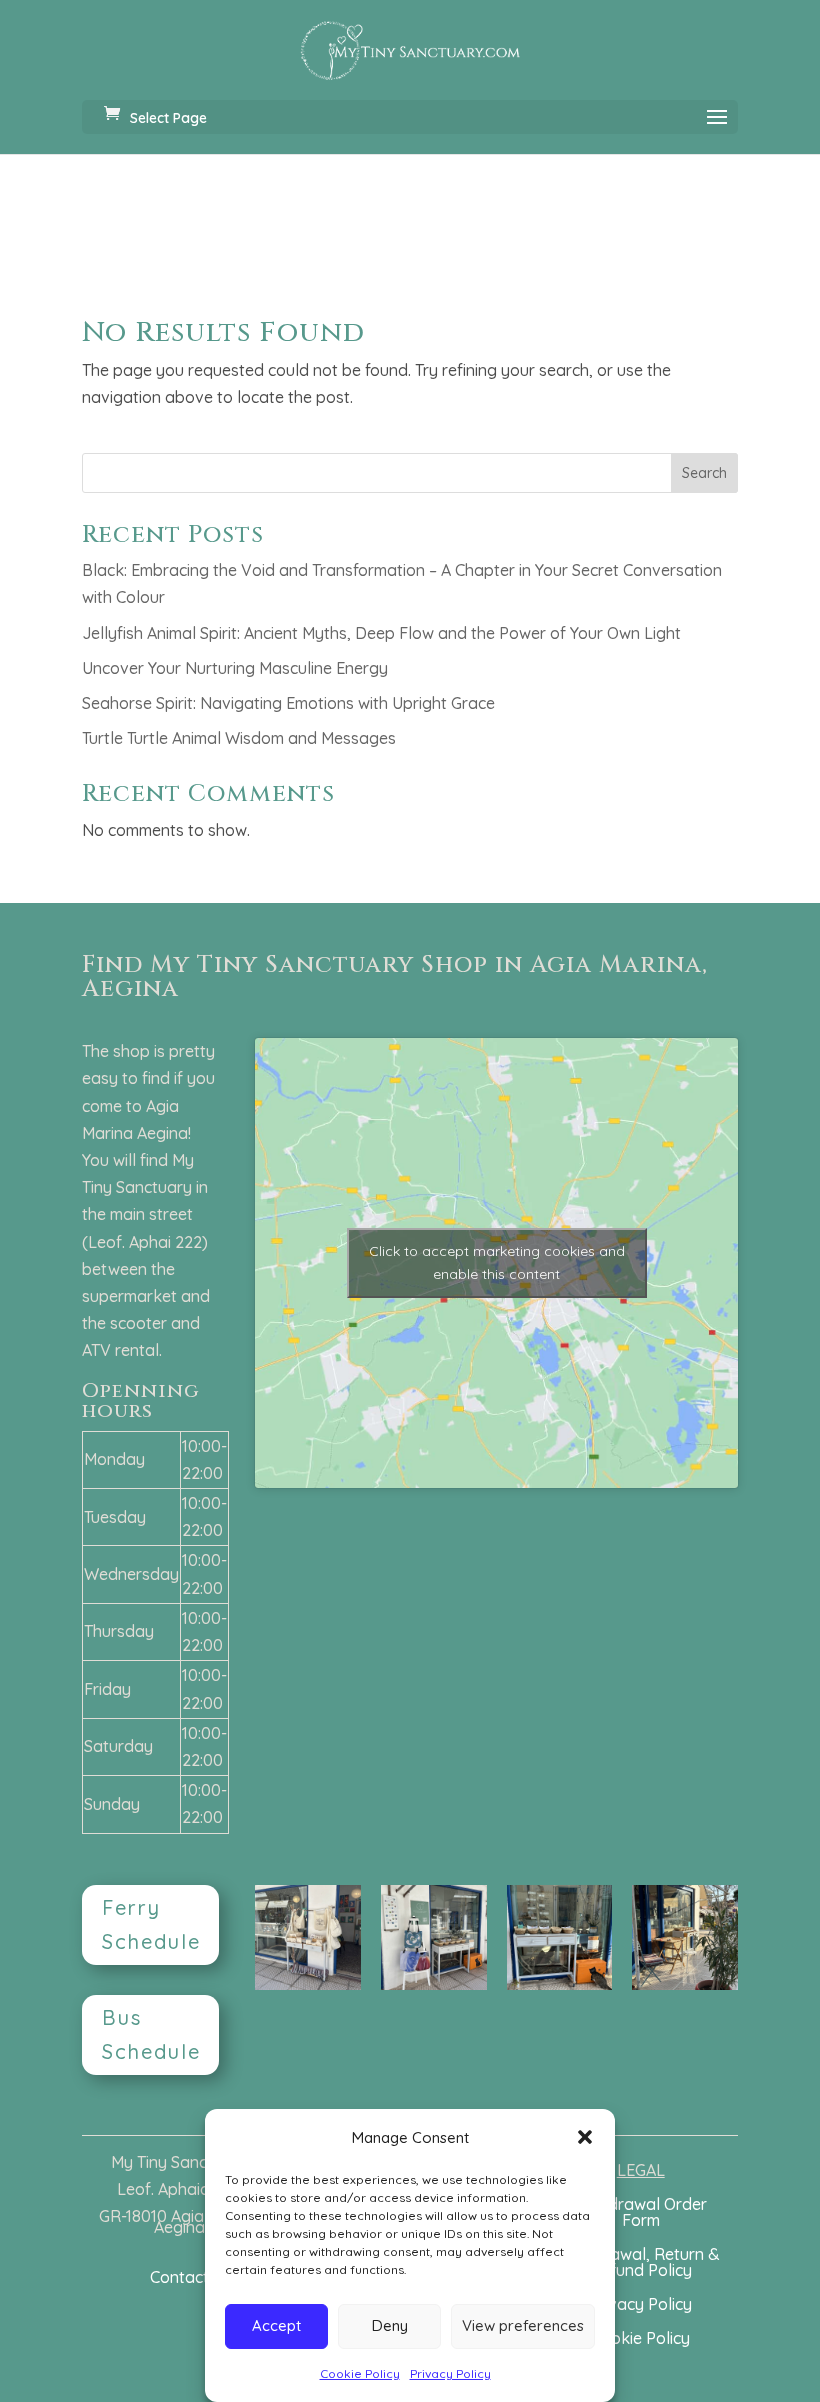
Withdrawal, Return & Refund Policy (640, 2262)
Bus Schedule (151, 2034)
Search (704, 473)
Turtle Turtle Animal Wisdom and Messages (239, 738)
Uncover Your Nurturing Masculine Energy (235, 668)
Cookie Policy (360, 2373)
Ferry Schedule (151, 1924)
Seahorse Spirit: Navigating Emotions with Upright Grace (288, 703)
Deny (390, 2325)
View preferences (523, 2325)
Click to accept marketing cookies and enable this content (497, 1262)
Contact (179, 2277)
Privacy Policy (450, 2373)
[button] (585, 2137)
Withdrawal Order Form (641, 2212)
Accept (276, 2325)
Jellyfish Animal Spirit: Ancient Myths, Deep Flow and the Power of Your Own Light (381, 633)
